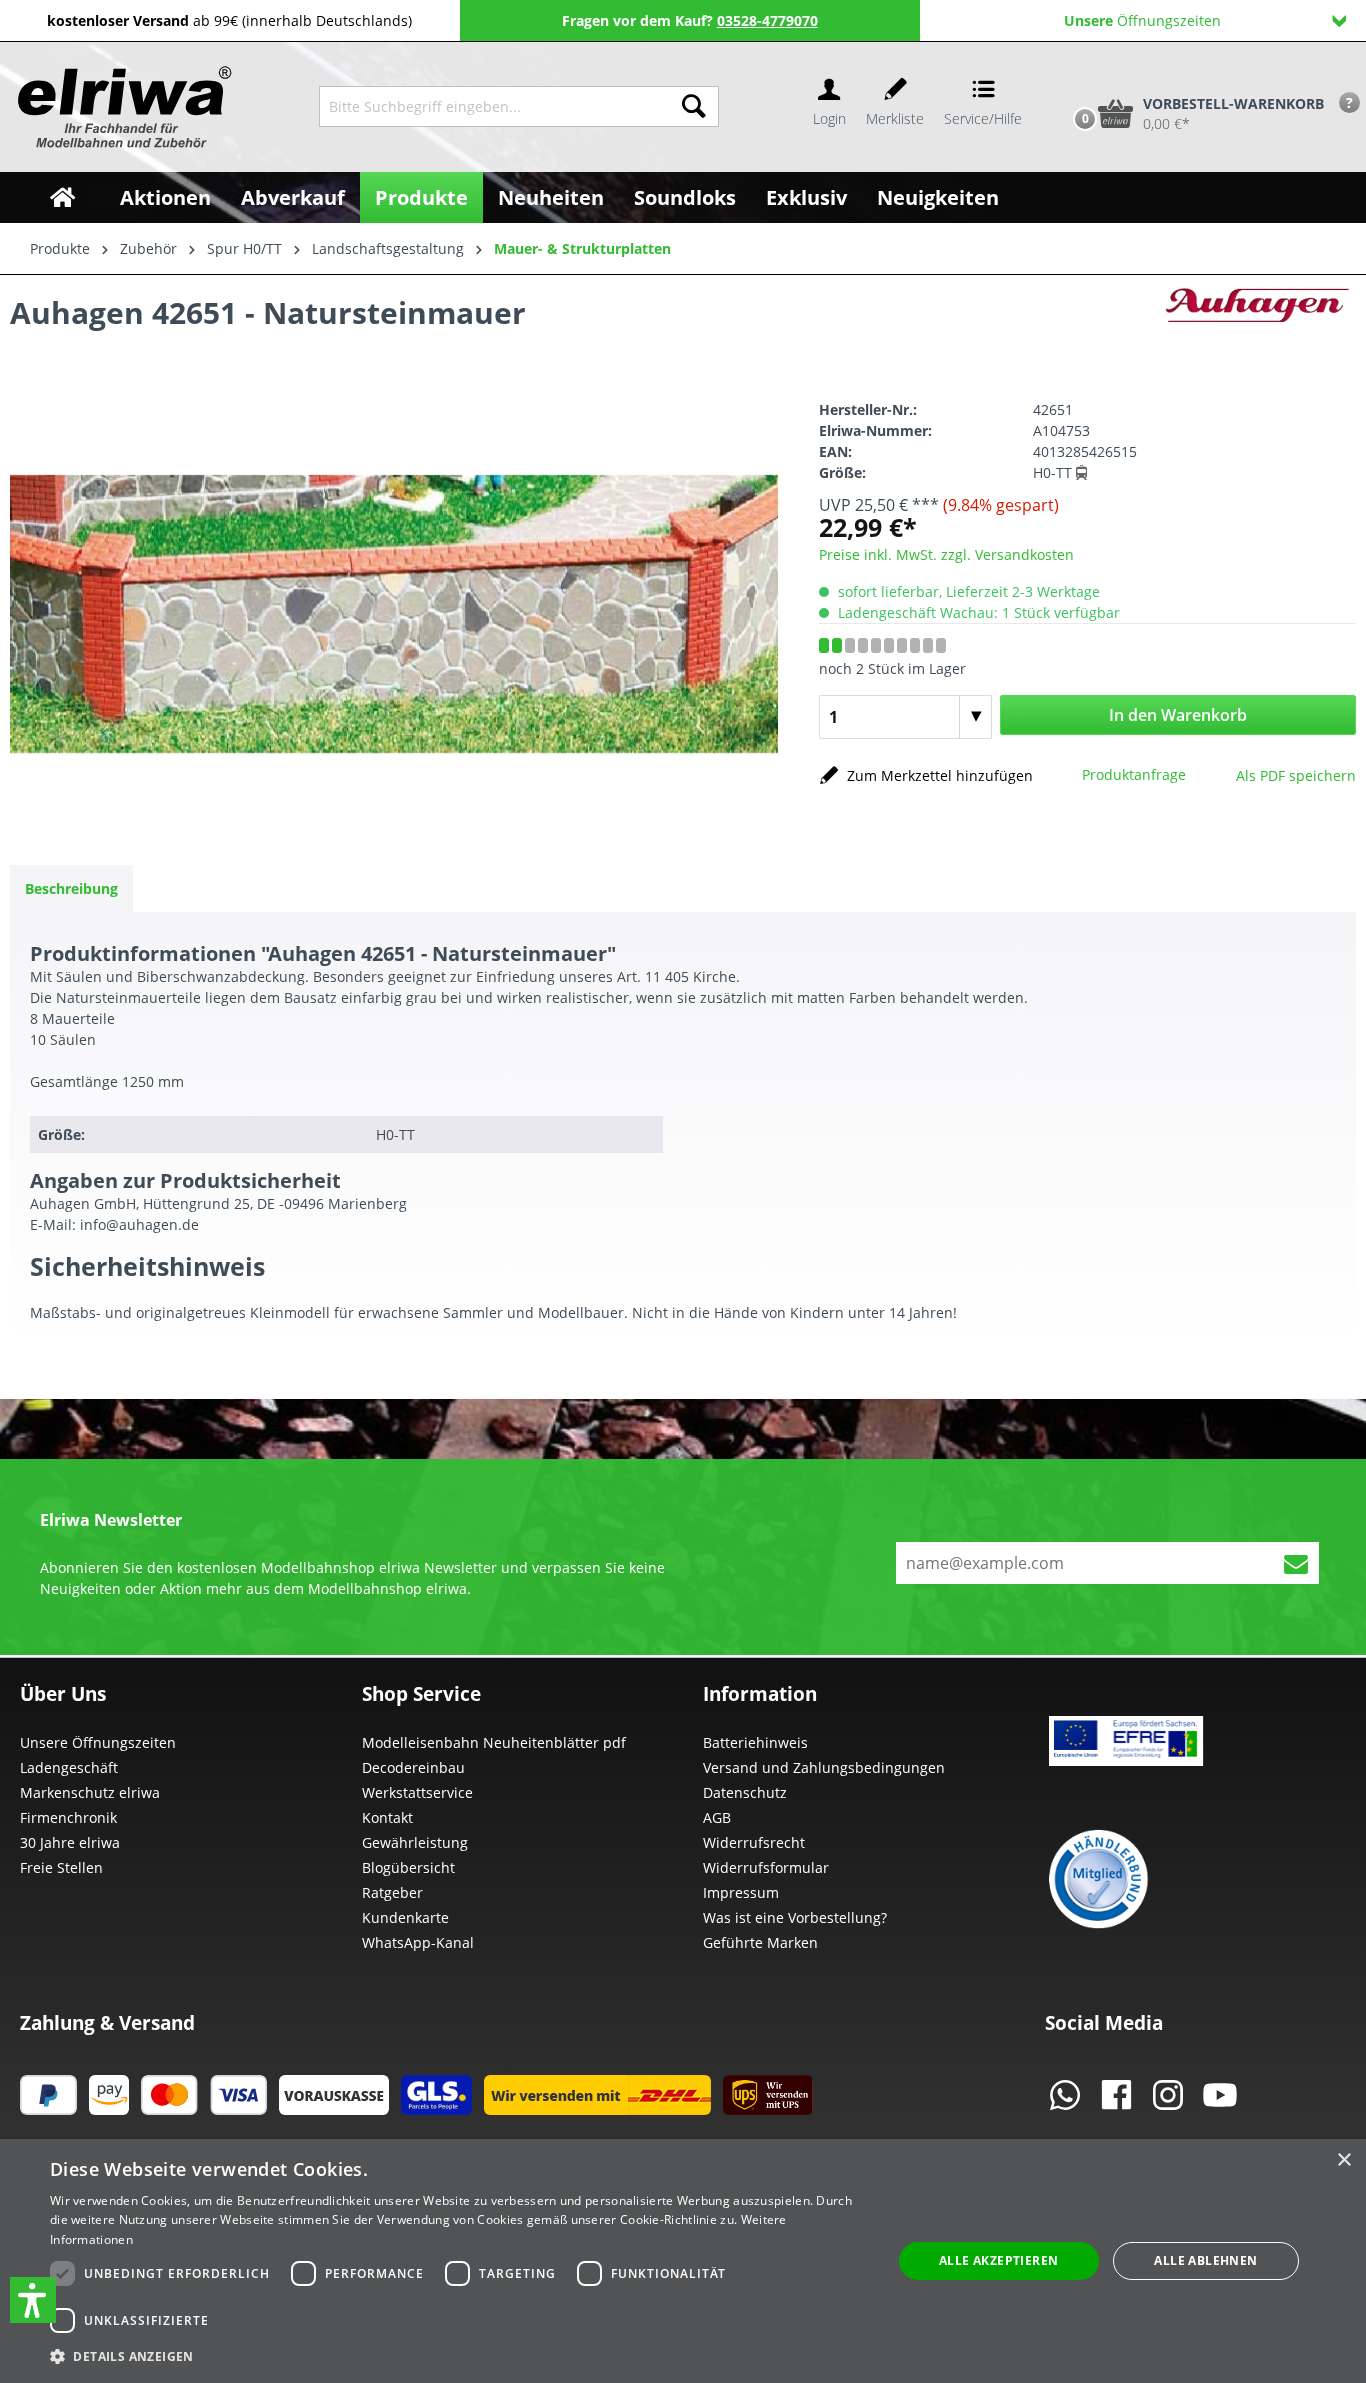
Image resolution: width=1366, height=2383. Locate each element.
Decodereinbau (413, 1767)
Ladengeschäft (69, 1767)
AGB (717, 1817)
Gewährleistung (415, 1842)
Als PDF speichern (1296, 775)
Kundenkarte (405, 1917)
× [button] (1343, 2160)
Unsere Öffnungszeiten (98, 1742)
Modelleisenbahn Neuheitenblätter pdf (494, 1742)
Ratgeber (392, 1892)
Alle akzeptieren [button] (998, 2260)
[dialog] (683, 2261)
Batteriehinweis (755, 1742)
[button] (33, 2300)
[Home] (62, 197)
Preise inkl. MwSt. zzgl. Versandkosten (946, 554)
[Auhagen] (1256, 317)
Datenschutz (745, 1792)
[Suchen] (694, 106)
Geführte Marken (760, 1942)
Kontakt (387, 1817)
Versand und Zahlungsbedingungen (824, 1767)
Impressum (741, 1892)
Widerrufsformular (766, 1867)
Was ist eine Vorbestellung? (795, 1917)
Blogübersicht (408, 1867)
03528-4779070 (767, 20)
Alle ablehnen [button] (1205, 2260)
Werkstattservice (417, 1792)
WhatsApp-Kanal (418, 1942)
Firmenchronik (68, 1817)
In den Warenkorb (1178, 715)
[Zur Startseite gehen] (122, 107)
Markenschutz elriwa (90, 1792)
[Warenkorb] (1064, 80)
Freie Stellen (61, 1867)
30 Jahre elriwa (70, 1842)
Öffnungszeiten (1142, 20)
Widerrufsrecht (754, 1842)
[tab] (71, 888)
